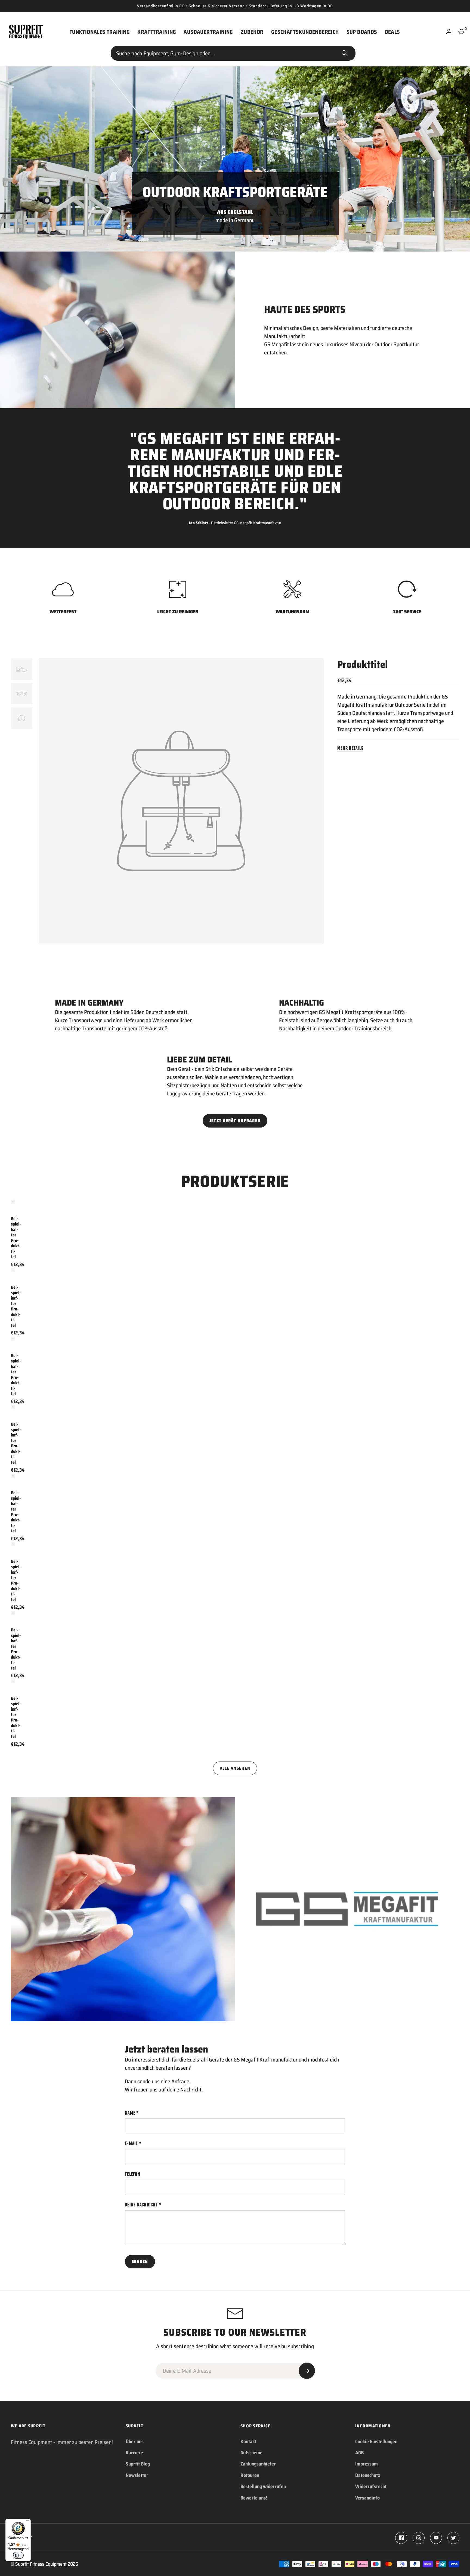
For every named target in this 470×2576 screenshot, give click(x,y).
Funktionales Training (100, 32)
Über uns (135, 2442)
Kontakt (248, 2442)
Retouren (250, 2475)
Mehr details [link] (350, 748)
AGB (359, 2453)
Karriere (134, 2453)
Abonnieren (307, 2371)
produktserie (235, 1181)
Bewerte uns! (254, 2498)
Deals (392, 32)
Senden (140, 2261)
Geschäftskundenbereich (305, 32)
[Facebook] (401, 2538)
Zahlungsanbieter (258, 2464)
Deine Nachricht (141, 2205)
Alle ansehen (235, 1768)
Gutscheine (251, 2453)
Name (130, 2113)
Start (345, 53)
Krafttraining (157, 32)
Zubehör (252, 32)
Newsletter (137, 2475)
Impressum (367, 2464)
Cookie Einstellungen (376, 2442)
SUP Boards (362, 32)
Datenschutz (368, 2475)
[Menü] (27, 2522)
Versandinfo (367, 2498)
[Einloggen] (449, 32)
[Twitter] (453, 2538)
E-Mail (131, 2143)
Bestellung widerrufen (263, 2486)
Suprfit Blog (138, 2464)
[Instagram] (419, 2538)
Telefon (133, 2174)
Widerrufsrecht (371, 2486)
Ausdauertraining (208, 32)
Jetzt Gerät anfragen (235, 1121)
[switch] (18, 2555)
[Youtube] (436, 2538)
